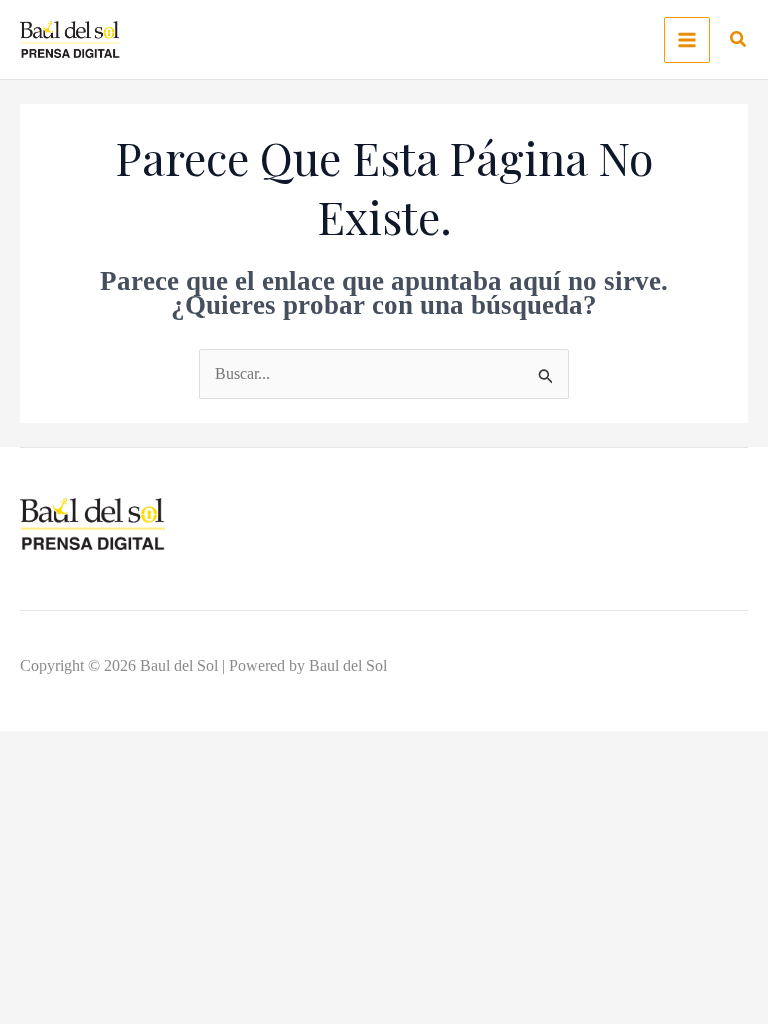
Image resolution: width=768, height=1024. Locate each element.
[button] (739, 42)
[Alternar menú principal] (687, 40)
